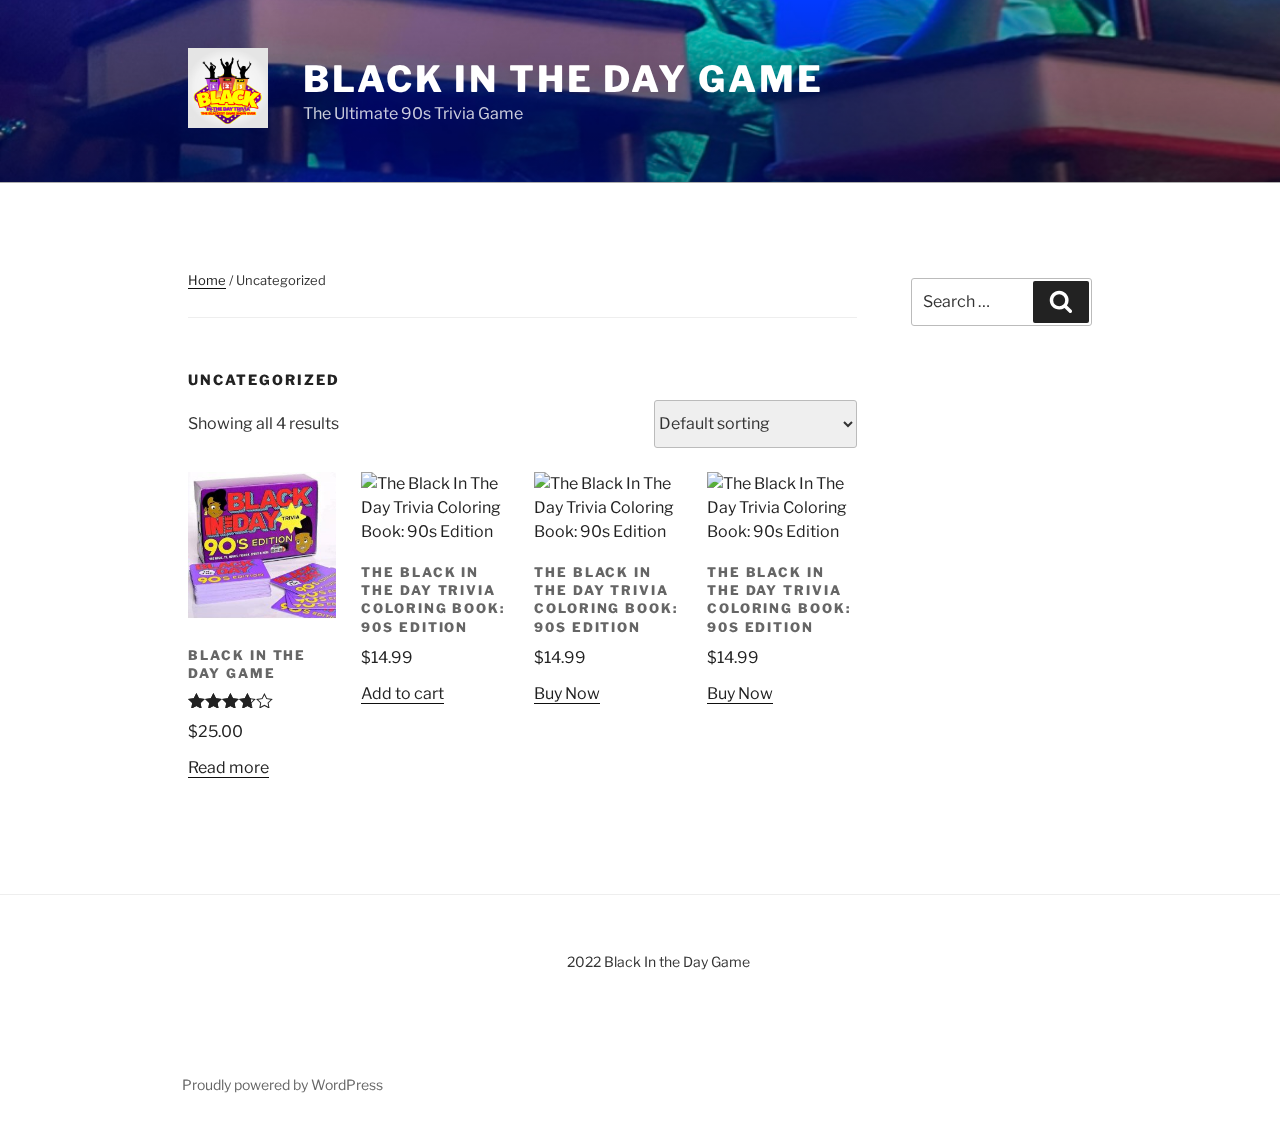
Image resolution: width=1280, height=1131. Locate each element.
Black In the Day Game (563, 79)
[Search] (1061, 302)
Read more (228, 767)
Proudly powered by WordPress (282, 1084)
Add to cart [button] (402, 693)
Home (207, 280)
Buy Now (567, 693)
